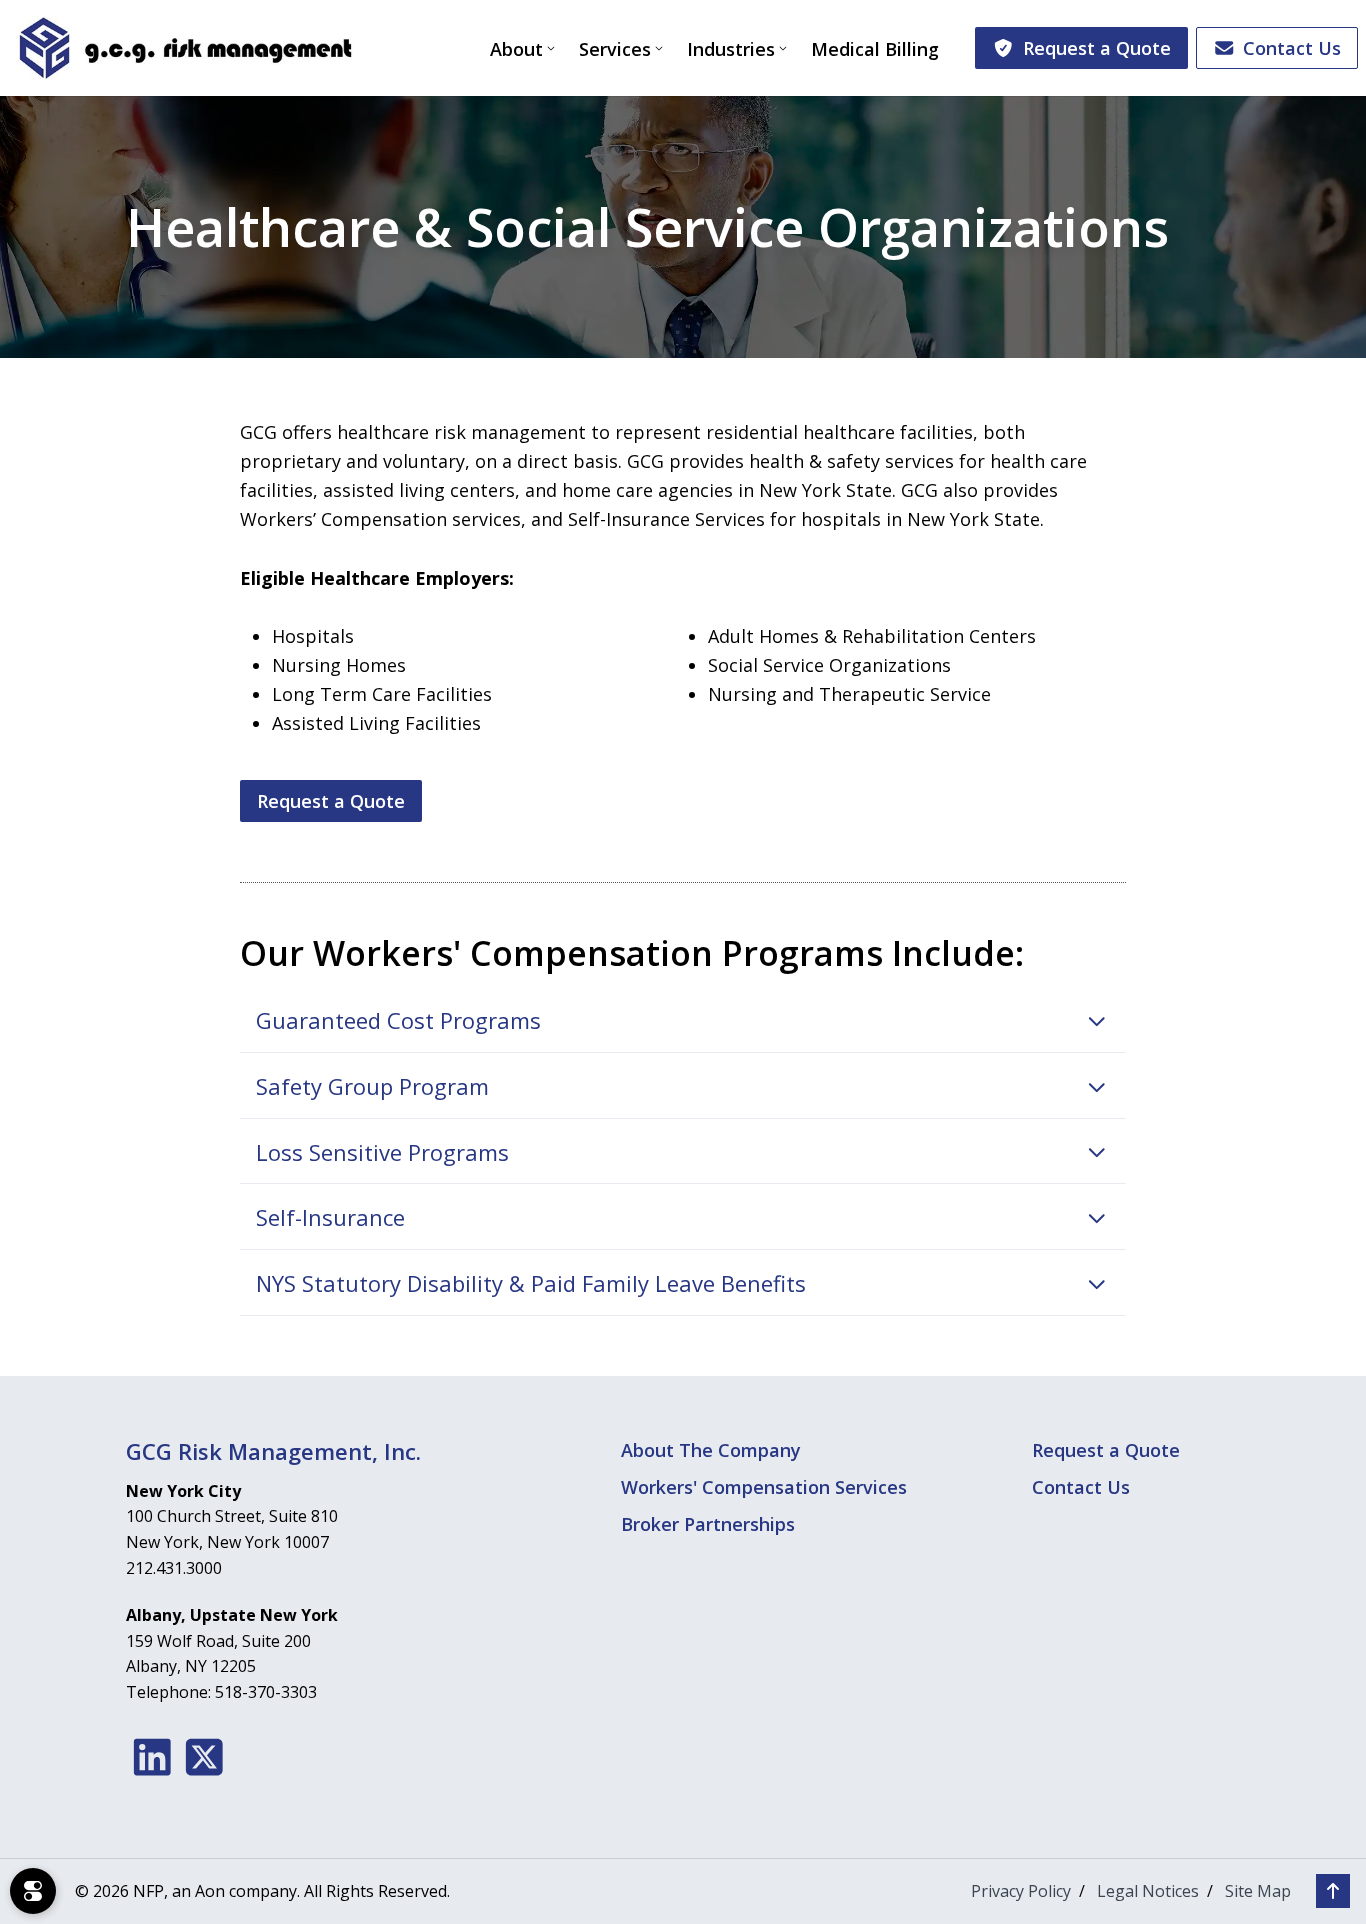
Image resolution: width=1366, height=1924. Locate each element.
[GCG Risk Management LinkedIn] (152, 1757)
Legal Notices (1148, 1891)
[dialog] (33, 1891)
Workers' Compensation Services (764, 1487)
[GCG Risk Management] (184, 48)
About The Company (711, 1450)
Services (615, 49)
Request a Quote (1097, 48)
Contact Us (1292, 48)
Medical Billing (875, 49)
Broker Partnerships (708, 1524)
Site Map (1258, 1891)
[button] (683, 1021)
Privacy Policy (1021, 1891)
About (516, 49)
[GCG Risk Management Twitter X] (204, 1757)
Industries (731, 49)
